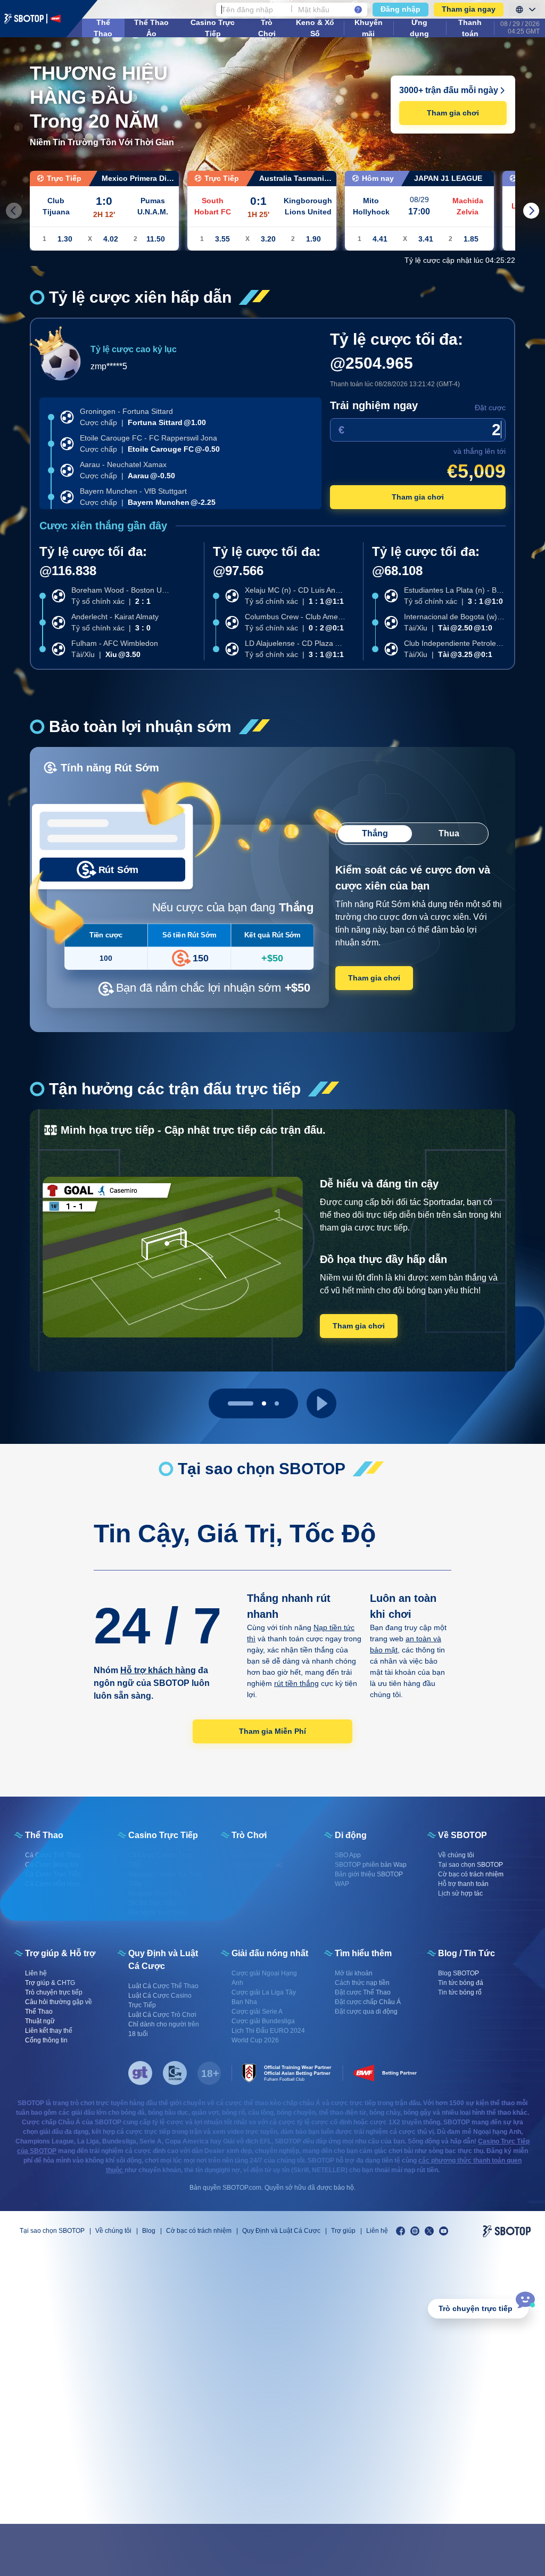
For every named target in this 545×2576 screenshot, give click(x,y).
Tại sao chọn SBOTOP (52, 2231)
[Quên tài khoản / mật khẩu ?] (358, 10)
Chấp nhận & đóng (462, 2550)
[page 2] (277, 1403)
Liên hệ (377, 2231)
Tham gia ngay (469, 9)
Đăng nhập (401, 9)
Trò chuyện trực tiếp (476, 2308)
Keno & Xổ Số (315, 28)
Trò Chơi (267, 28)
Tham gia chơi (453, 113)
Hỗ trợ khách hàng (158, 1670)
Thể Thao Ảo (151, 28)
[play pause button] (321, 1403)
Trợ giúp (343, 2231)
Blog (149, 2231)
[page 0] (230, 1403)
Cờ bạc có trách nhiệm (199, 2231)
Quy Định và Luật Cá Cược (281, 2231)
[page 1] (253, 1403)
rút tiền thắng (296, 1683)
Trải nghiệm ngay (374, 405)
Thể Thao (103, 28)
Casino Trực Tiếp (213, 28)
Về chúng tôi (113, 2231)
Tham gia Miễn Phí (272, 1731)
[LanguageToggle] (524, 10)
